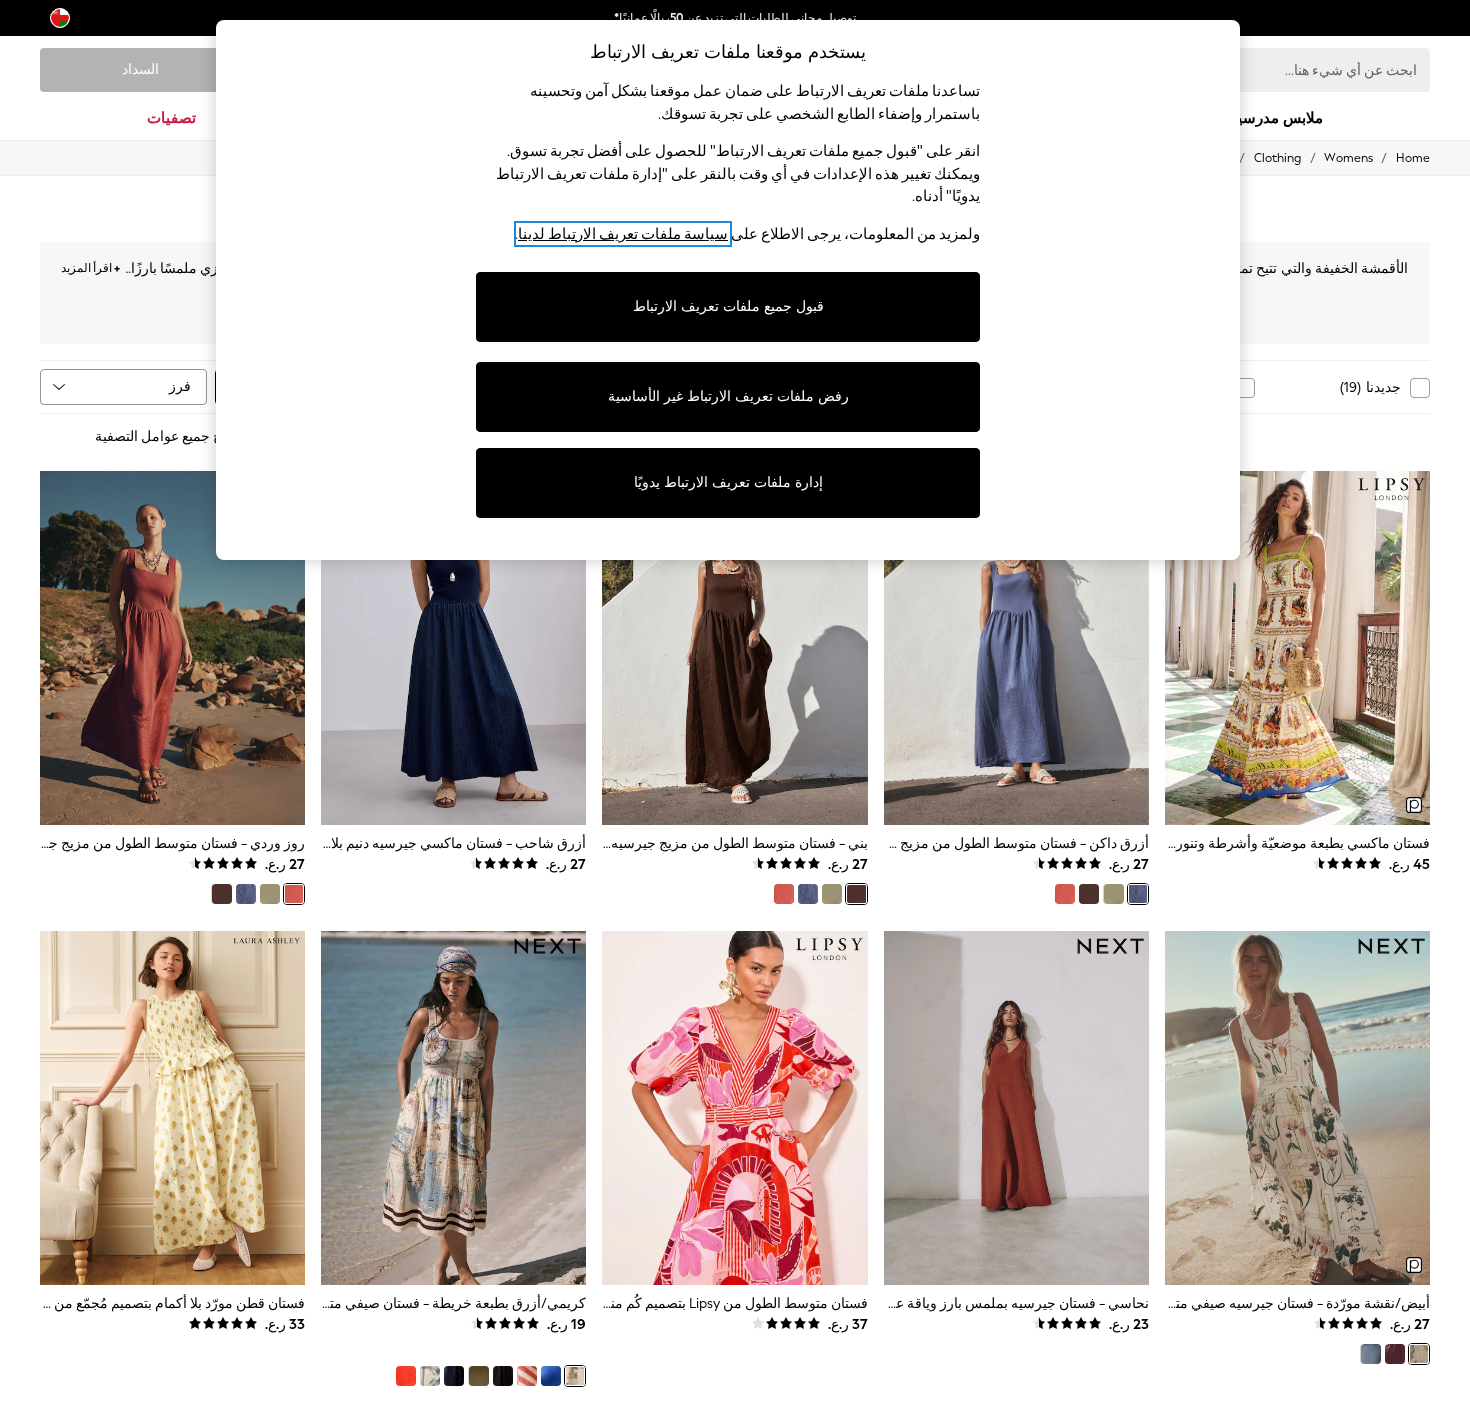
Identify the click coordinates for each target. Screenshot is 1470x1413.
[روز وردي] (1065, 894)
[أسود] (503, 1376)
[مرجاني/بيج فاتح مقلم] (527, 1376)
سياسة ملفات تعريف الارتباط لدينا (623, 234)
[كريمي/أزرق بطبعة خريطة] (575, 1376)
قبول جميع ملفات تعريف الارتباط (728, 306)
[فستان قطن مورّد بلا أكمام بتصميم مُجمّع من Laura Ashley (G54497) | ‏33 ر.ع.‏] (172, 1108)
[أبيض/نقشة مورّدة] (1419, 1354)
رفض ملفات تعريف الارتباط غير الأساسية (728, 396)
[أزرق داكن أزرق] (1370, 1354)
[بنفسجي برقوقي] (1395, 1354)
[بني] (1089, 894)
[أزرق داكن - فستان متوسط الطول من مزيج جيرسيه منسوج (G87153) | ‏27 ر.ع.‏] (1016, 648)
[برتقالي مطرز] (406, 1376)
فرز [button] (180, 386)
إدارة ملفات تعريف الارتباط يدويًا (728, 482)
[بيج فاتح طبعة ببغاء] (430, 1376)
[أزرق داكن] (1138, 894)
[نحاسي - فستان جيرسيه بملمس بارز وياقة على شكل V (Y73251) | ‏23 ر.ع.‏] (1016, 1108)
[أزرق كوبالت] (551, 1376)
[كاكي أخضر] (1113, 894)
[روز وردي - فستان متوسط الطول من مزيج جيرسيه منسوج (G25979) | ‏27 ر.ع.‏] (172, 648)
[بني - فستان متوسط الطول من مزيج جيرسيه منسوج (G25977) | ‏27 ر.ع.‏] (734, 648)
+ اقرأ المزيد (90, 265)
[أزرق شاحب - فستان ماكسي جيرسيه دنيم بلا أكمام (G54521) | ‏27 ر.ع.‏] (453, 648)
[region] (728, 290)
